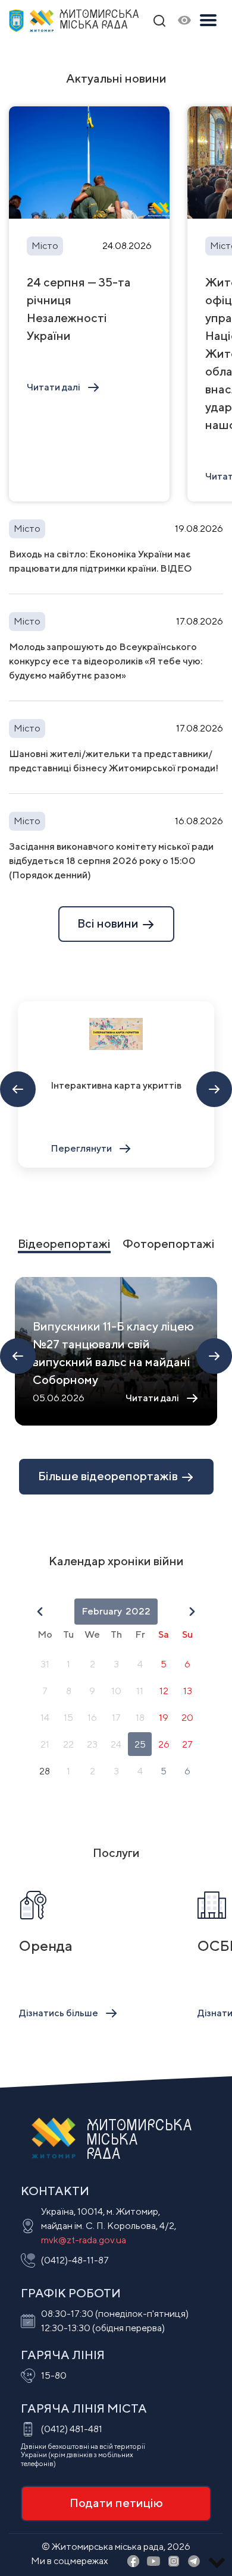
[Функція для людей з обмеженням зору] (184, 21)
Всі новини (109, 923)
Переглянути (81, 1148)
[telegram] (194, 2562)
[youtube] (153, 2562)
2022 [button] (138, 1611)
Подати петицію (116, 2503)
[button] (40, 1612)
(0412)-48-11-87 (75, 2260)
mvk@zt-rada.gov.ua (84, 2240)
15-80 (54, 2375)
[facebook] (133, 2562)
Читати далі (54, 387)
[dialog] (116, 1692)
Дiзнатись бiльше (59, 2013)
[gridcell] (45, 1664)
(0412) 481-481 (72, 2429)
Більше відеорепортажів (109, 1476)
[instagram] (174, 2562)
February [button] (102, 1611)
